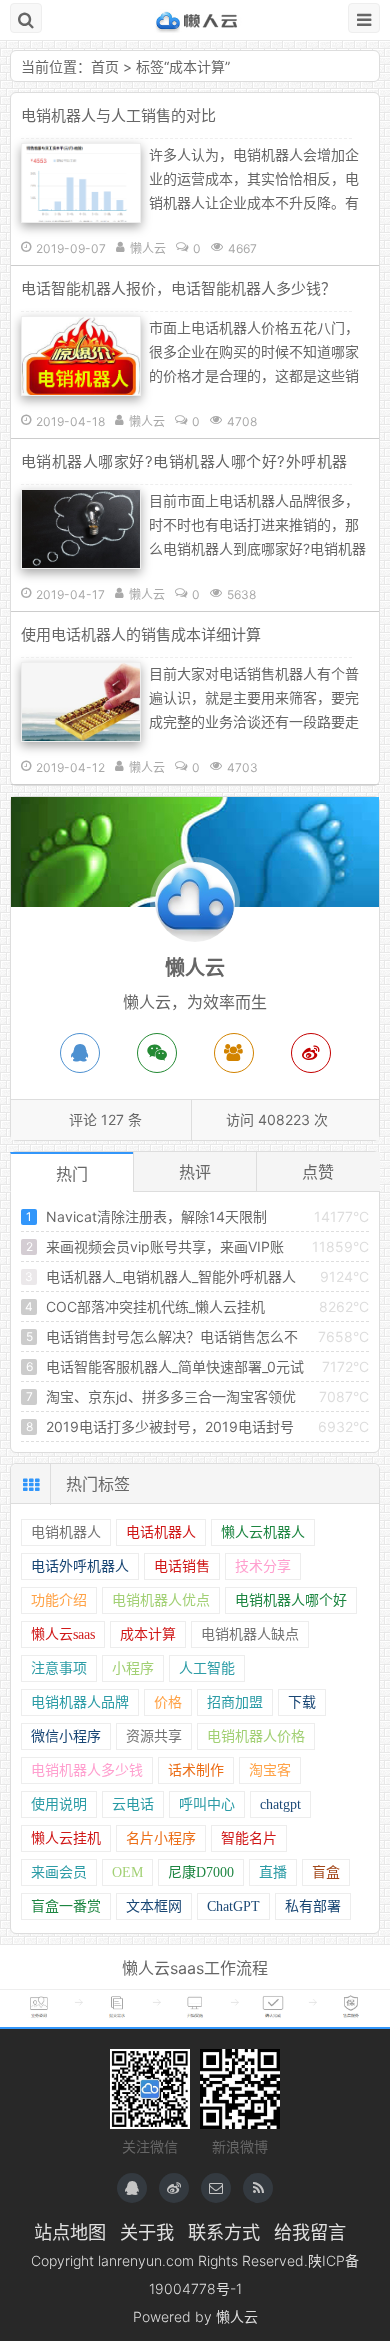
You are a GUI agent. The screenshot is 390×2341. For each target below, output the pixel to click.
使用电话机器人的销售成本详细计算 (141, 634)
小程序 (133, 1668)
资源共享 (154, 1736)
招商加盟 (235, 1702)
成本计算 (197, 66)
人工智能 (207, 1668)
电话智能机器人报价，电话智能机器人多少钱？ (178, 288)
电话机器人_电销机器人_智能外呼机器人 (171, 1276)
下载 (302, 1702)
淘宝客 (270, 1770)
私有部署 (313, 1906)
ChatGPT (233, 1906)
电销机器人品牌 (80, 1702)
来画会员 (59, 1872)
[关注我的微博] (174, 2188)
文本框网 (154, 1906)
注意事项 (59, 1668)
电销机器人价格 (256, 1736)
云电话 (133, 1804)
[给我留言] (216, 2188)
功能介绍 (59, 1600)
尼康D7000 (201, 1872)
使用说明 (59, 1804)
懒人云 (195, 20)
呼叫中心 (207, 1804)
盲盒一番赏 (66, 1906)
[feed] (258, 2188)
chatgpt (280, 1804)
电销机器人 (66, 1532)
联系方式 (224, 2232)
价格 (168, 1702)
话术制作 (196, 1770)
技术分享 (263, 1566)
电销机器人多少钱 (87, 1770)
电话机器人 (161, 1532)
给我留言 (310, 2232)
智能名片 (249, 1838)
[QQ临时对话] (80, 1053)
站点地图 (70, 2232)
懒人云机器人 (263, 1532)
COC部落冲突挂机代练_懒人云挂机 (155, 1306)
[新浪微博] (311, 1053)
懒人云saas (63, 1634)
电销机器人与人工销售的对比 (118, 115)
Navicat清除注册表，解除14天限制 (156, 1216)
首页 (105, 66)
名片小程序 (161, 1838)
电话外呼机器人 (80, 1566)
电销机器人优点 (161, 1600)
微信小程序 (66, 1736)
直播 (273, 1872)
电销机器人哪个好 (291, 1600)
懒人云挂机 (66, 1838)
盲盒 (326, 1872)
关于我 (147, 2232)
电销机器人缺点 (250, 1634)
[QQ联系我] (132, 2188)
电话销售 (182, 1566)
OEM (127, 1872)
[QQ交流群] (234, 1053)
